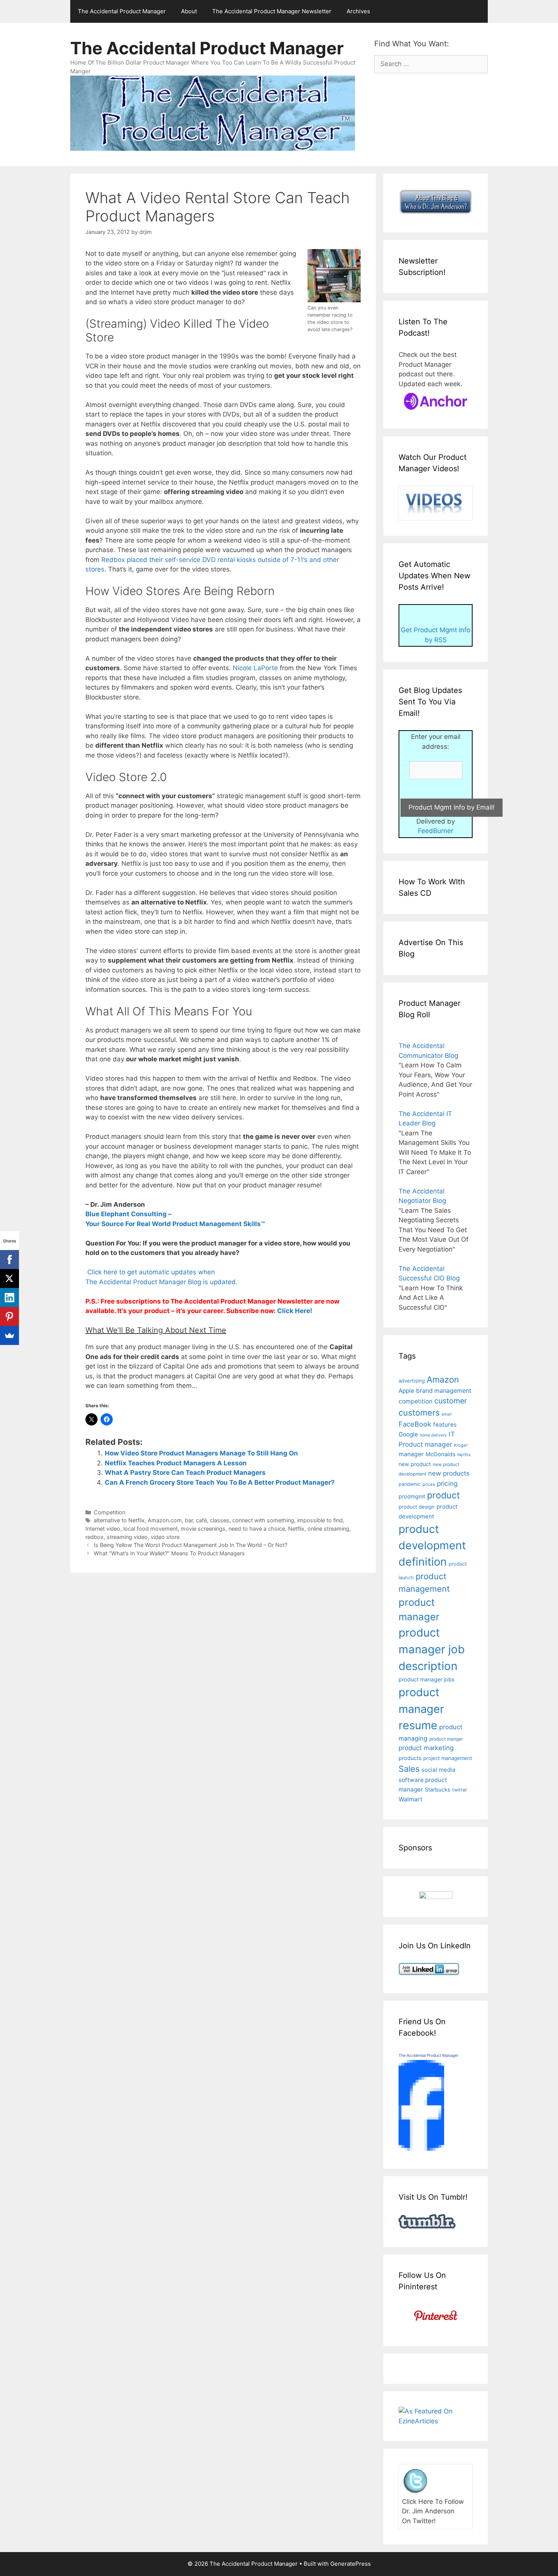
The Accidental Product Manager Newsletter (272, 11)
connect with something (263, 1520)
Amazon (443, 1379)
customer (451, 1401)
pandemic (410, 1484)
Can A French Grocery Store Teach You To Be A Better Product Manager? (220, 1482)
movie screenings (203, 1529)
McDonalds (441, 1454)
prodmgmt (412, 1496)
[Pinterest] (9, 1316)
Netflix (296, 1529)
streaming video (127, 1537)
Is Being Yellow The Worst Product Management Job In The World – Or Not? (191, 1545)
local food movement (151, 1529)
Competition (110, 1512)
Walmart (411, 1799)
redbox (95, 1537)
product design (417, 1507)
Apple (406, 1391)
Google (408, 1434)
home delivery (433, 1435)
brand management (444, 1391)
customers (419, 1413)
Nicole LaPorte (256, 668)
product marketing (426, 1748)
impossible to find (320, 1520)
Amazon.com (165, 1520)
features (445, 1425)
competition (415, 1401)
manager (411, 1454)
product (443, 1495)
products (410, 1758)
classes (220, 1520)
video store (165, 1537)
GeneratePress (351, 2564)
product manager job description (432, 1649)
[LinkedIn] (9, 1297)
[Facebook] (9, 1260)
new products (449, 1473)
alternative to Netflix (119, 1520)
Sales (409, 1769)
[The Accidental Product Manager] (421, 2148)
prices (429, 1484)
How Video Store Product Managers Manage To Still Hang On (201, 1453)
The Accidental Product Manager (122, 11)
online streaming (328, 1529)
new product (415, 1464)
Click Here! (295, 1311)
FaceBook (415, 1424)
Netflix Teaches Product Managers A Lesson (176, 1463)
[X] (9, 1279)
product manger (446, 1739)
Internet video (103, 1529)
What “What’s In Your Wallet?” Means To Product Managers (169, 1553)
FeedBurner (436, 831)
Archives (358, 11)
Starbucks (437, 1789)
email (447, 1414)
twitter (460, 1790)
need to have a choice (257, 1529)
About (189, 11)
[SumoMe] (9, 1335)
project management (448, 1758)
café (201, 1520)
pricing (447, 1483)
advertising (412, 1381)
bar (189, 1520)
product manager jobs (426, 1679)
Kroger (461, 1445)
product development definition (432, 1545)
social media (438, 1770)
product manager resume (421, 1709)
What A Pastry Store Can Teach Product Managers (185, 1473)
